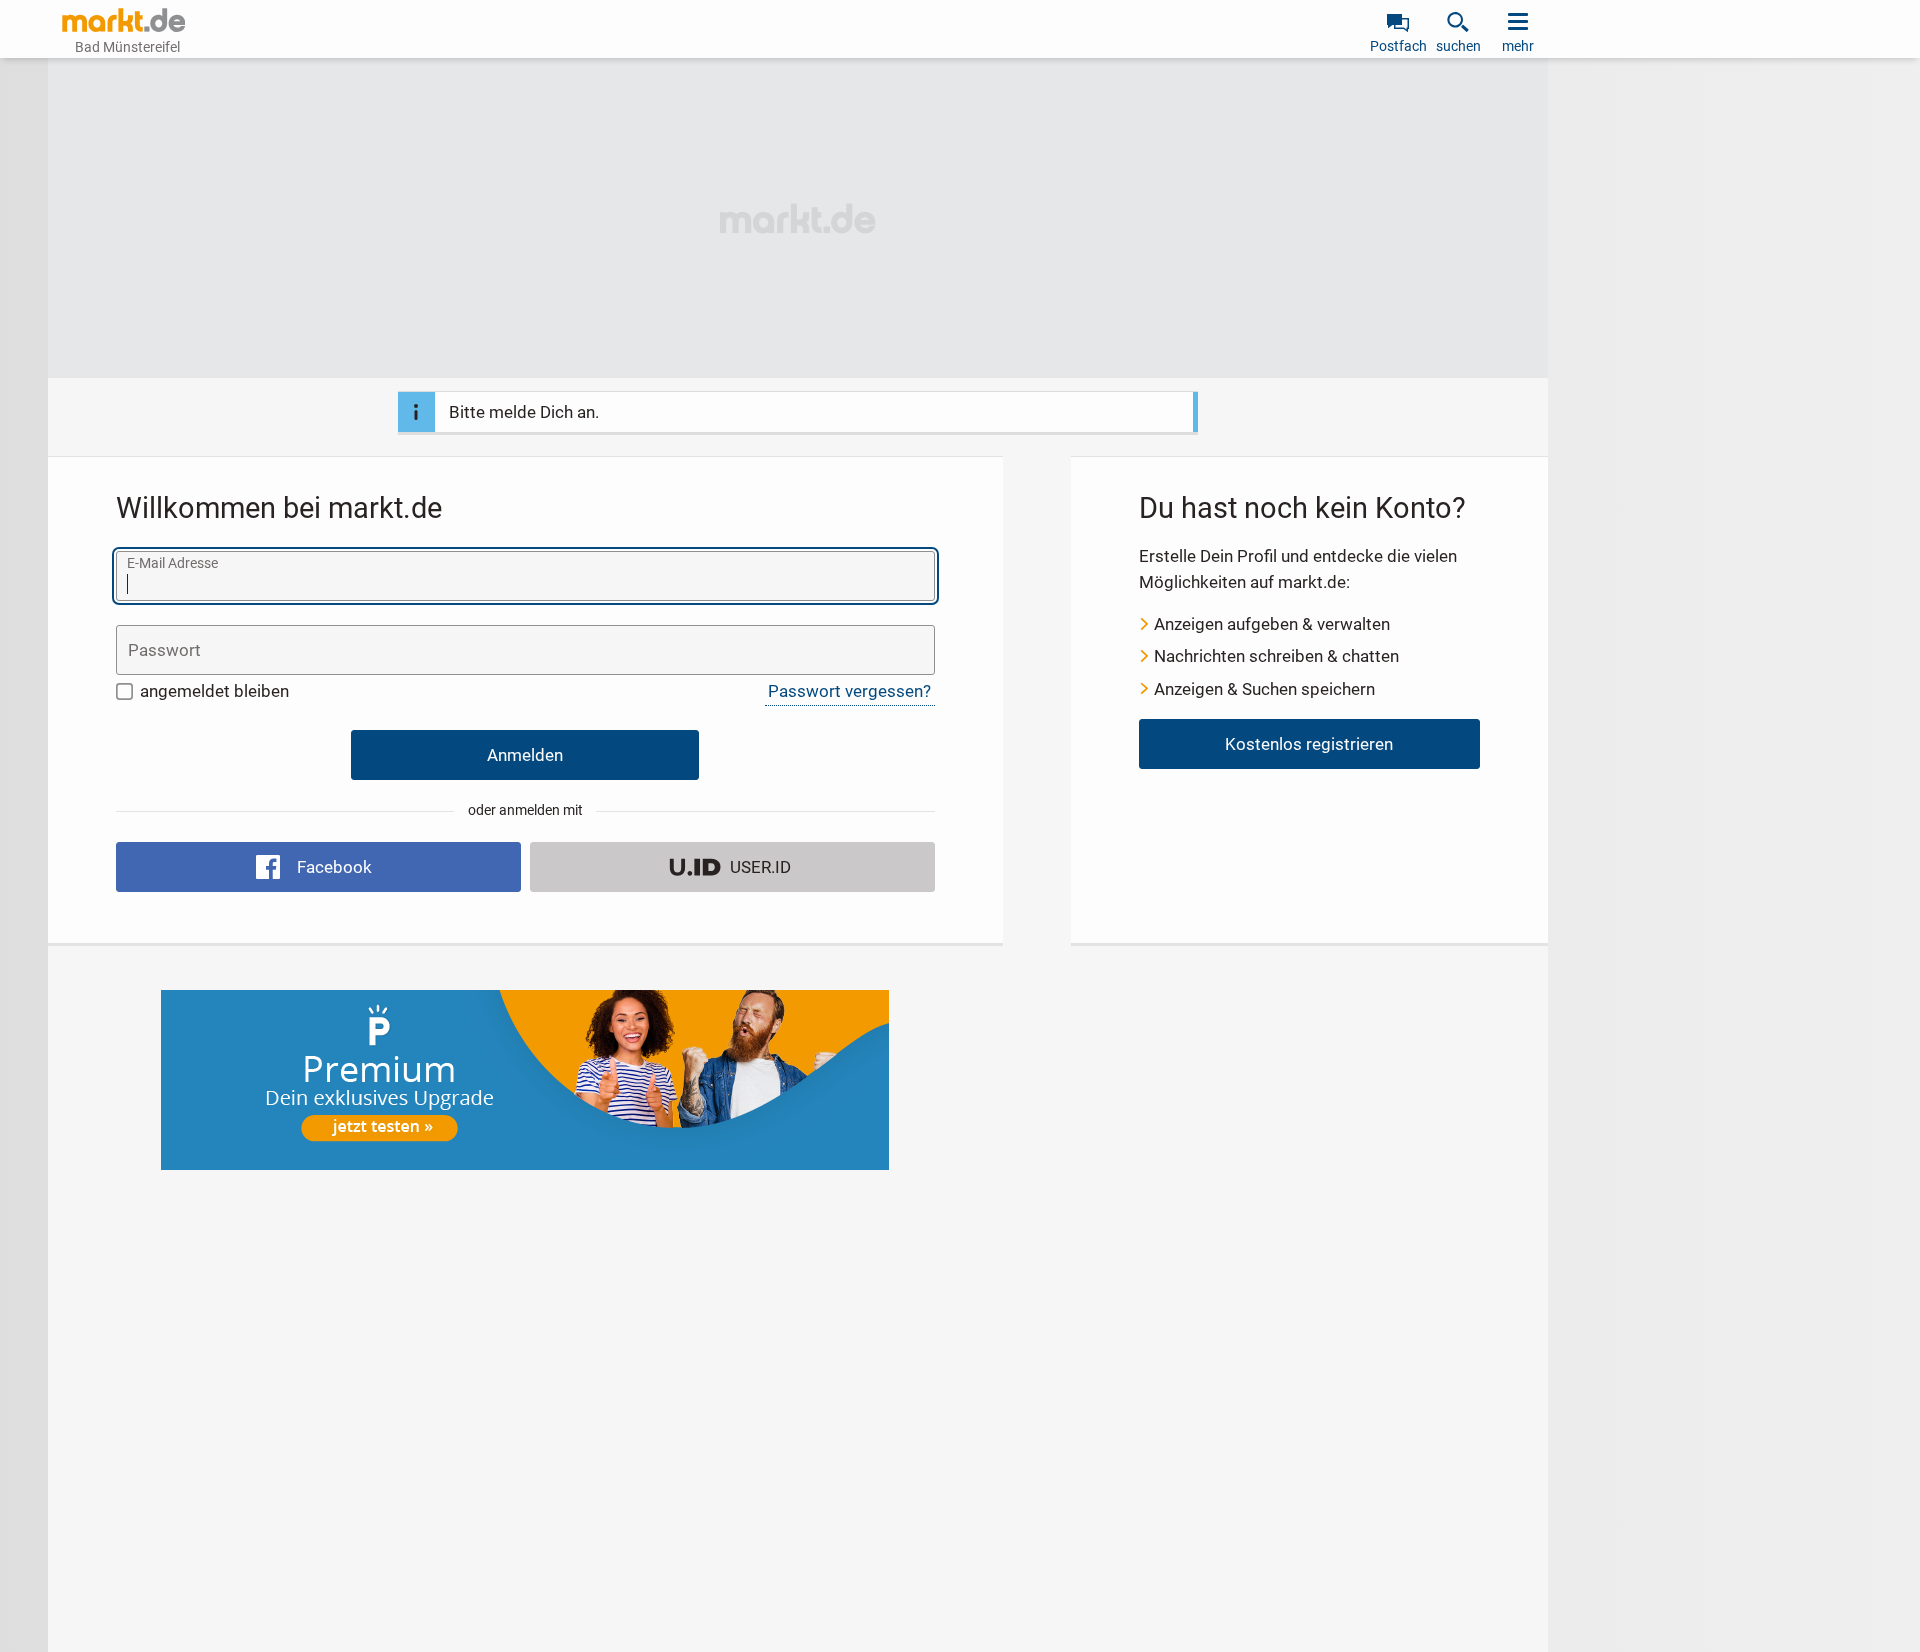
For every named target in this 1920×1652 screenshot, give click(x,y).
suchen (1458, 46)
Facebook (334, 867)
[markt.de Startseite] (123, 20)
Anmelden (525, 755)
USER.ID (760, 867)
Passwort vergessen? (849, 691)
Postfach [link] (1398, 46)
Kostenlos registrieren (1309, 744)
